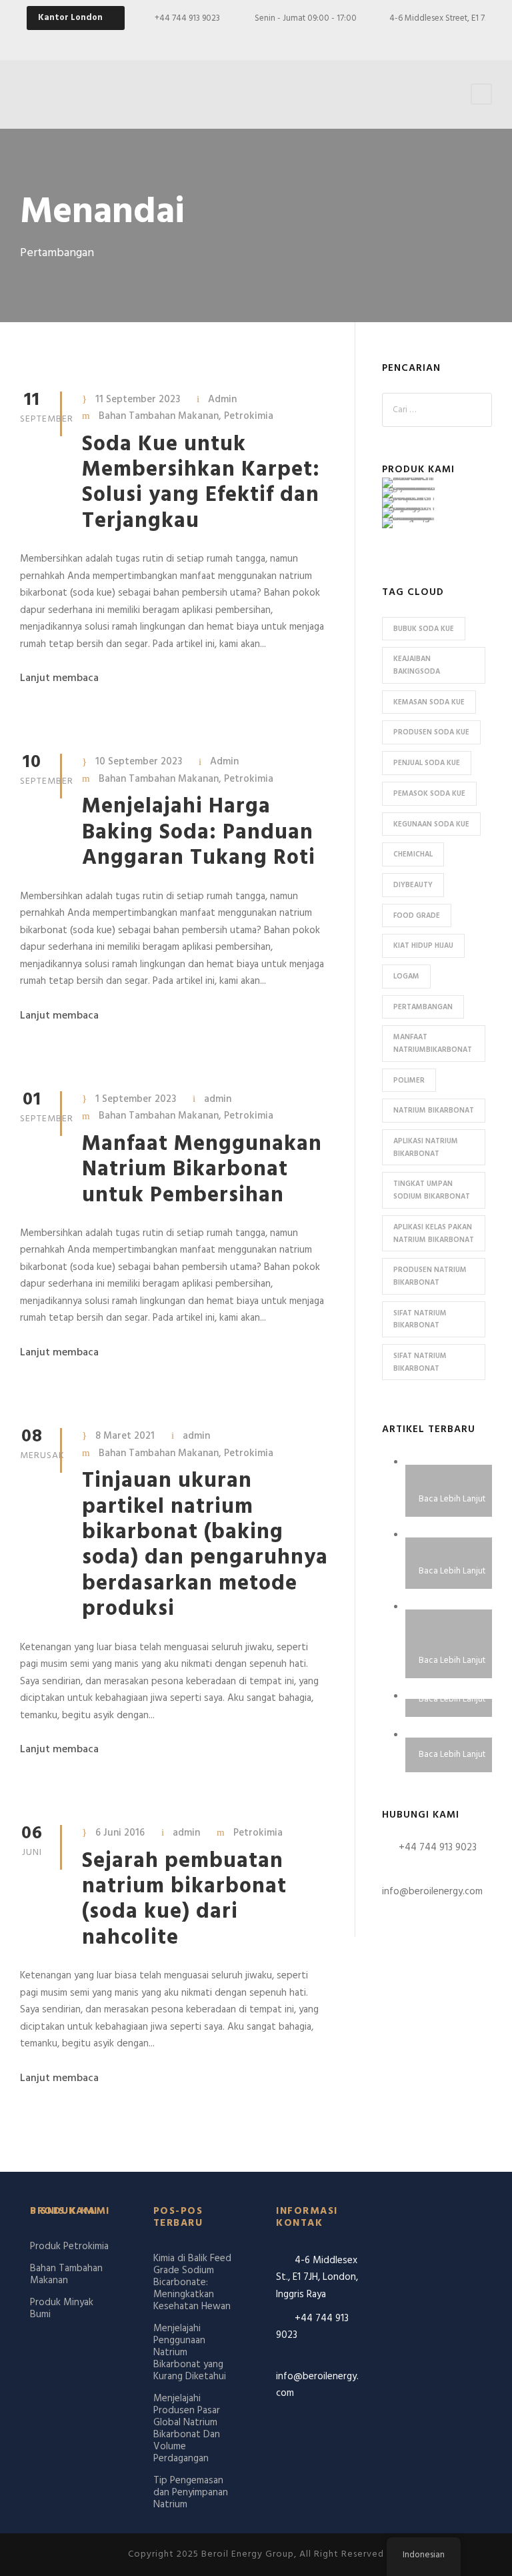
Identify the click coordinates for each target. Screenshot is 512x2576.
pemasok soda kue (429, 794)
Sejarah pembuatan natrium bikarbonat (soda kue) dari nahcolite (184, 1900)
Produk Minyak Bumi (62, 2309)
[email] (389, 40)
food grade (417, 916)
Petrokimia (249, 416)
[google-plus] (435, 40)
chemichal (413, 854)
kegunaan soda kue (431, 824)
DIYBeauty (413, 885)
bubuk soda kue (424, 629)
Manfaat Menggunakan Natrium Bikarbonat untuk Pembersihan (202, 1170)
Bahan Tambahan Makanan (159, 416)
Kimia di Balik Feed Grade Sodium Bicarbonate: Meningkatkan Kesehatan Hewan (192, 2283)
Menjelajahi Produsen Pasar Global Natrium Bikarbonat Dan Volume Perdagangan (187, 2429)
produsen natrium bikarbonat (430, 1276)
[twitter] (482, 40)
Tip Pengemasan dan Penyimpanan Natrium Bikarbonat (191, 2499)
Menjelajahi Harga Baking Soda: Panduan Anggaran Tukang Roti (199, 832)
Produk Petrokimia (69, 2246)
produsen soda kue (431, 732)
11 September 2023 (138, 400)
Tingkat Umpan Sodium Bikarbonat (432, 1190)
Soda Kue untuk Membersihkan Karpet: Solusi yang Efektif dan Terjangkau (201, 483)
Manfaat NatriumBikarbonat (433, 1044)
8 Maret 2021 (125, 1436)
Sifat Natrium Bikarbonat (420, 1320)
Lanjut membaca (59, 678)
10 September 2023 (139, 762)
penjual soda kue (427, 763)
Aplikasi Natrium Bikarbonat (426, 1148)
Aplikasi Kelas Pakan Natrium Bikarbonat (434, 1234)
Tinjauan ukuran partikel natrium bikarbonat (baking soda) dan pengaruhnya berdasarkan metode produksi (205, 1545)
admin (218, 1099)
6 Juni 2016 (120, 1833)
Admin (222, 400)
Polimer (409, 1081)
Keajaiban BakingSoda (417, 665)
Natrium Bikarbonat (434, 1111)
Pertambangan (423, 1007)
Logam (406, 977)
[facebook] (412, 40)
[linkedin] (459, 40)
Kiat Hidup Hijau (423, 946)
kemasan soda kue (429, 702)
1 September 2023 (136, 1099)
